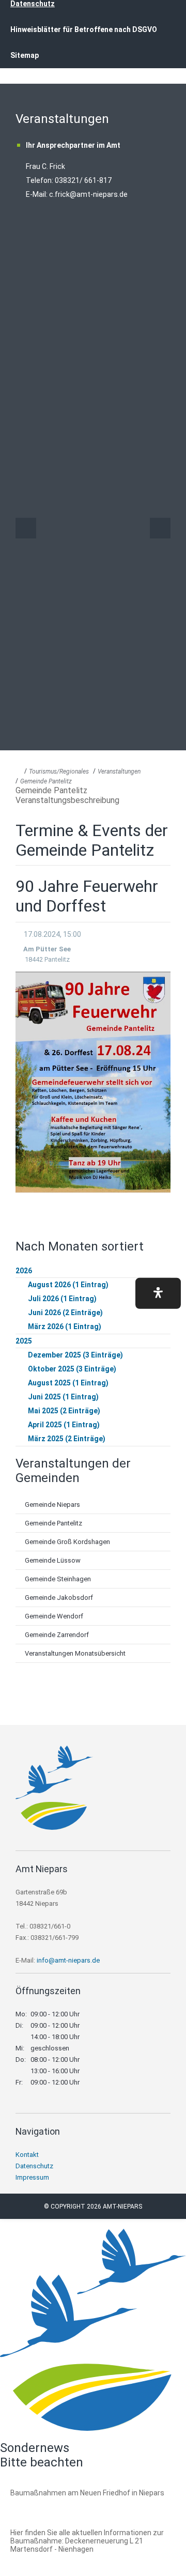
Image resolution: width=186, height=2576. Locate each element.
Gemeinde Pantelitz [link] (46, 781)
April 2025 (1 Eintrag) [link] (64, 1425)
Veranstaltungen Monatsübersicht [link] (75, 1653)
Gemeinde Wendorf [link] (54, 1616)
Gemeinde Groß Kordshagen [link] (67, 1542)
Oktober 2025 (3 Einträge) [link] (72, 1369)
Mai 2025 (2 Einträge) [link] (64, 1411)
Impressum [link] (32, 2177)
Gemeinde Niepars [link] (52, 1505)
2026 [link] (24, 1271)
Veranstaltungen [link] (119, 772)
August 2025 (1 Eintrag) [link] (68, 1383)
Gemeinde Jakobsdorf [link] (59, 1598)
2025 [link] (24, 1341)
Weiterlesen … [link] (67, 2504)
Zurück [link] (26, 528)
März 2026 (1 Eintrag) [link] (65, 1326)
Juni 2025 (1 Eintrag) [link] (63, 1397)
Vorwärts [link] (160, 528)
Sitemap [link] (25, 55)
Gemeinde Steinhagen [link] (58, 1579)
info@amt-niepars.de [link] (68, 1960)
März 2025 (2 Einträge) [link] (67, 1439)
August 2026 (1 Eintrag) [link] (68, 1285)
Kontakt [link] (27, 2155)
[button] (158, 1293)
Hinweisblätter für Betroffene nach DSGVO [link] (84, 29)
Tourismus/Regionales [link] (59, 772)
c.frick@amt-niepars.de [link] (88, 194)
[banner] (93, 46)
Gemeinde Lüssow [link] (53, 1560)
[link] (54, 1827)
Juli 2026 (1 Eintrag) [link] (62, 1299)
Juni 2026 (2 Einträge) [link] (65, 1313)
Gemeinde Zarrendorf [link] (57, 1635)
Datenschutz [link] (34, 2166)
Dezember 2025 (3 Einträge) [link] (75, 1355)
